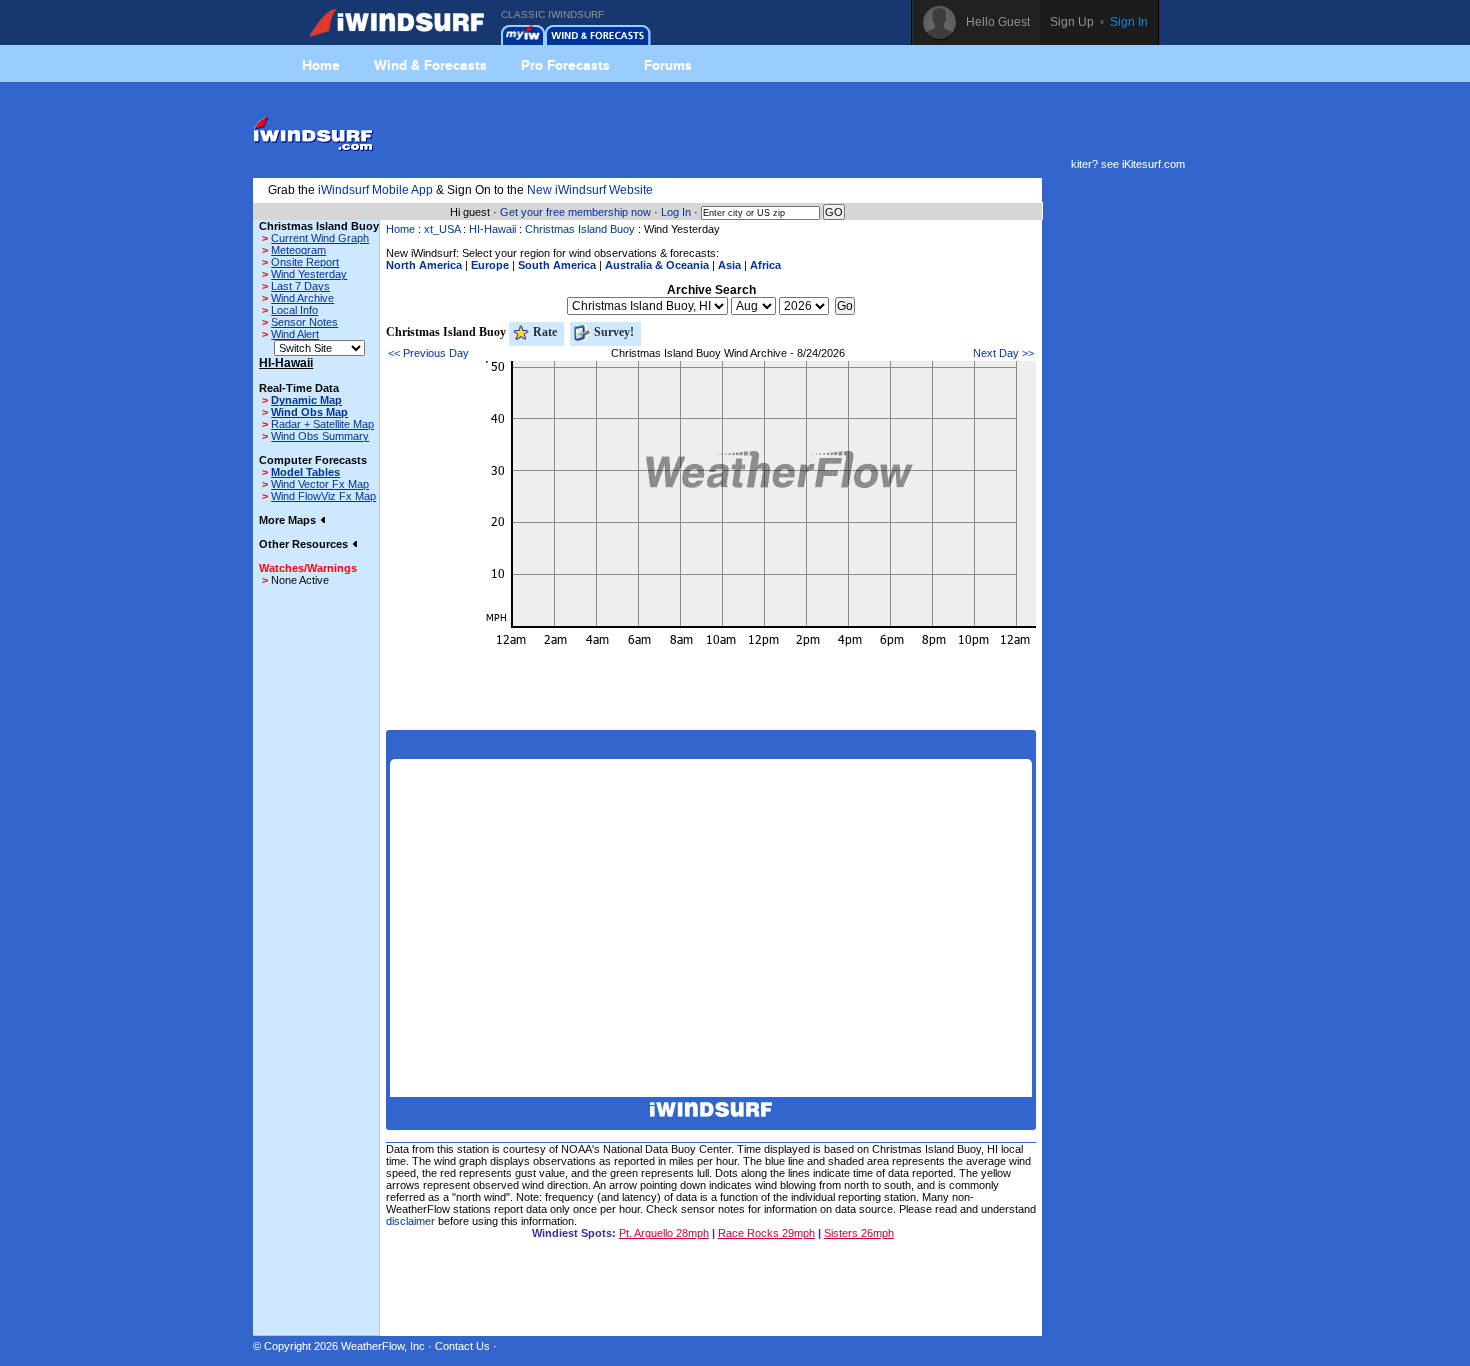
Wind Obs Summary (320, 436)
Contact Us (462, 1346)
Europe (490, 265)
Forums (668, 65)
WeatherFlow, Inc (383, 1346)
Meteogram (298, 250)
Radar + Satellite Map (322, 424)
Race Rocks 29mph (766, 1233)
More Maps (289, 520)
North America (424, 265)
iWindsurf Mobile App (375, 190)
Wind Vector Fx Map (320, 484)
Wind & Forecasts (430, 65)
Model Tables (305, 472)
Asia (729, 265)
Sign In (1129, 22)
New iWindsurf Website (590, 190)
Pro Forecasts (565, 65)
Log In (676, 212)
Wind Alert (295, 334)
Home (321, 65)
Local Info (294, 310)
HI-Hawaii (492, 229)
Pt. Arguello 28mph (664, 1233)
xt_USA (442, 229)
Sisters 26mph (859, 1233)
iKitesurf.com (1153, 164)
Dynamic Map (306, 400)
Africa (765, 265)
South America (557, 265)
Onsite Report (305, 262)
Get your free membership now (575, 212)
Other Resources (305, 544)
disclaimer (410, 1221)
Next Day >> (1003, 353)
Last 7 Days (300, 286)
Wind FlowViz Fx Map (323, 496)
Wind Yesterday (309, 274)
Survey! (612, 332)
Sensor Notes (304, 322)
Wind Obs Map (309, 412)
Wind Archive (302, 298)
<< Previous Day (428, 353)
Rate (543, 332)
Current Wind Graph (320, 238)
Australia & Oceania (657, 265)
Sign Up (1072, 22)
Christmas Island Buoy (580, 229)
